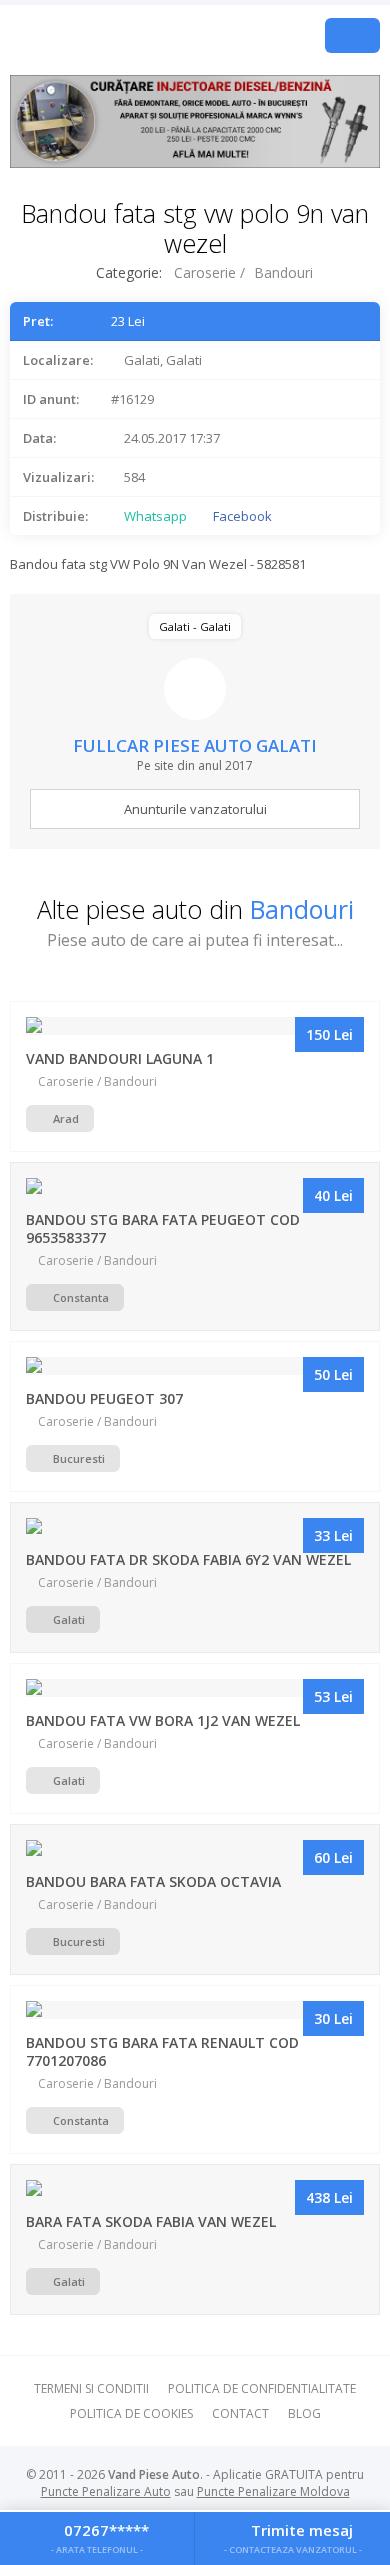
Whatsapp (154, 516)
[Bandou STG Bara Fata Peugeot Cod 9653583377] (195, 1187)
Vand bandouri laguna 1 (120, 1058)
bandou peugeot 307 (104, 1398)
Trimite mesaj (293, 2537)
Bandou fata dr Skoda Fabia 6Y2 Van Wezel (188, 1559)
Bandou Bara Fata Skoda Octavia (153, 1881)
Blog (304, 2413)
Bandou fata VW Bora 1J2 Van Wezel (163, 1720)
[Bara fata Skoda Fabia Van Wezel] (195, 2189)
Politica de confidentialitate (262, 2388)
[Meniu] (352, 35)
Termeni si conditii (91, 2388)
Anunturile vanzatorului (195, 809)
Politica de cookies (131, 2413)
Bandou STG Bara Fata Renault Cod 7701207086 (162, 2051)
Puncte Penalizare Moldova (273, 2491)
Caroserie (205, 272)
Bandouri (283, 272)
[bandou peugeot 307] (195, 1366)
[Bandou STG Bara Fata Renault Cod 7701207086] (195, 2010)
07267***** (100, 2537)
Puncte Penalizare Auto (106, 2491)
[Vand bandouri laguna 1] (195, 1026)
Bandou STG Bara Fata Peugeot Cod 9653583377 (163, 1228)
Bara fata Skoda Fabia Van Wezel (151, 2221)
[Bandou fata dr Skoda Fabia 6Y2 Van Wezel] (195, 1527)
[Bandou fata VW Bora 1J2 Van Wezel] (195, 1688)
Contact (240, 2413)
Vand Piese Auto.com (139, 35)
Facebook (241, 516)
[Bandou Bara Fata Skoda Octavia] (195, 1849)
